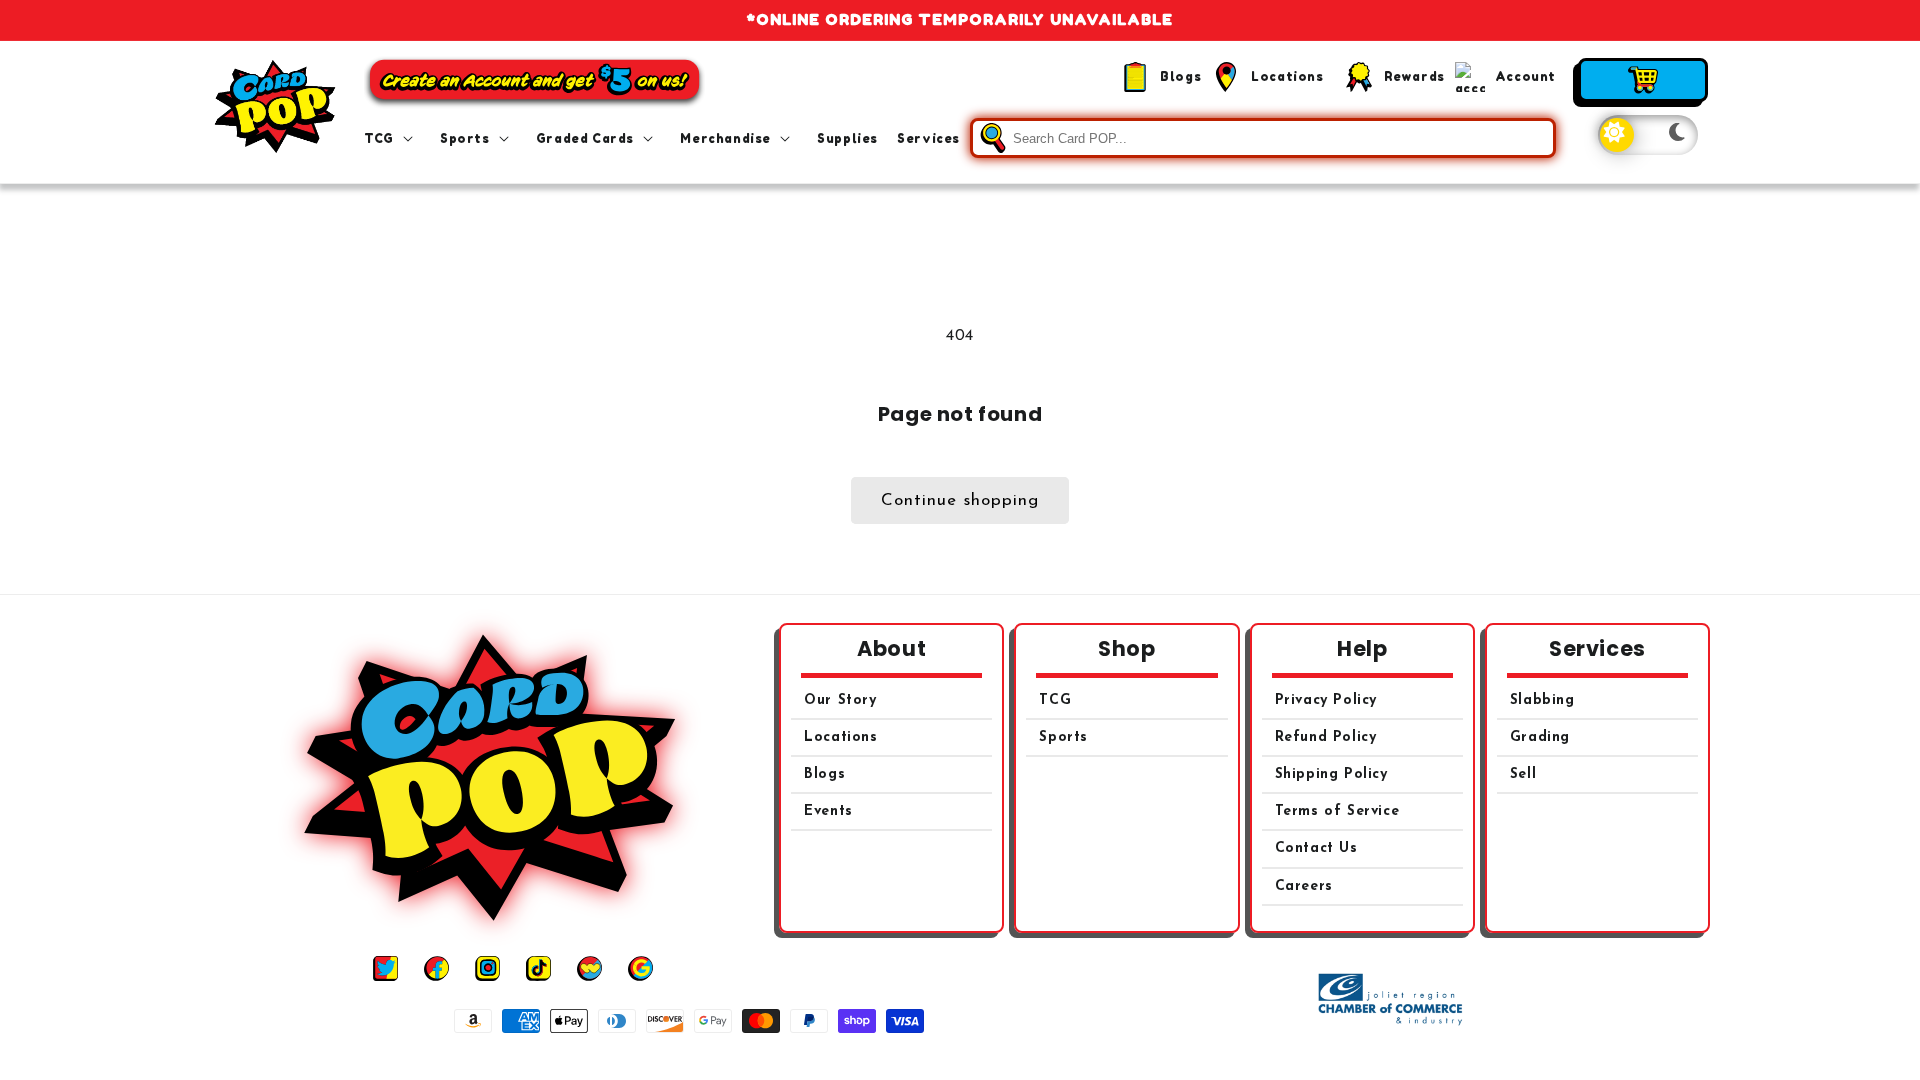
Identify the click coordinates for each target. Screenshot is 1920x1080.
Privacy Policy (1326, 700)
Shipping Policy (1331, 774)
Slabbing (1542, 700)
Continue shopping (960, 500)
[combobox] (1263, 138)
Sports (1063, 737)
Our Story (840, 700)
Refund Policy (1326, 737)
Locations (840, 737)
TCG (1055, 700)
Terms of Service (1337, 811)
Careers (1304, 886)
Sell (1523, 774)
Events (828, 811)
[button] (392, 139)
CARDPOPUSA (982, 1058)
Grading (1540, 737)
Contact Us (1316, 848)
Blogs (824, 774)
